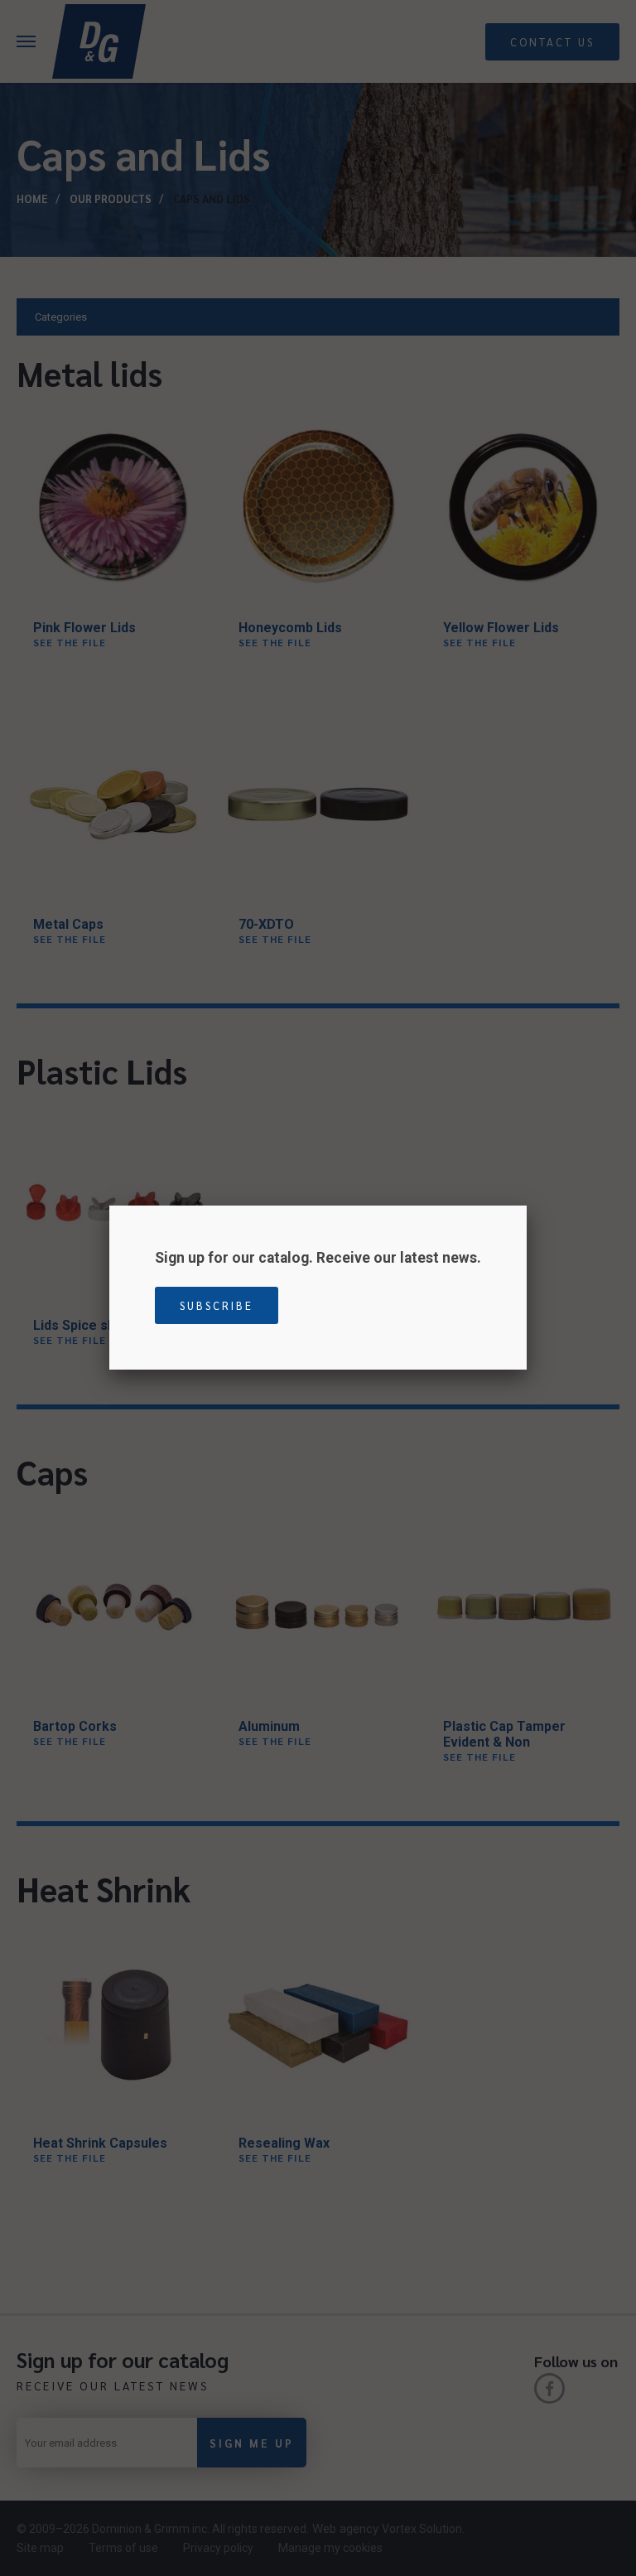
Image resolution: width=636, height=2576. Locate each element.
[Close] (527, 1206)
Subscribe (217, 1305)
